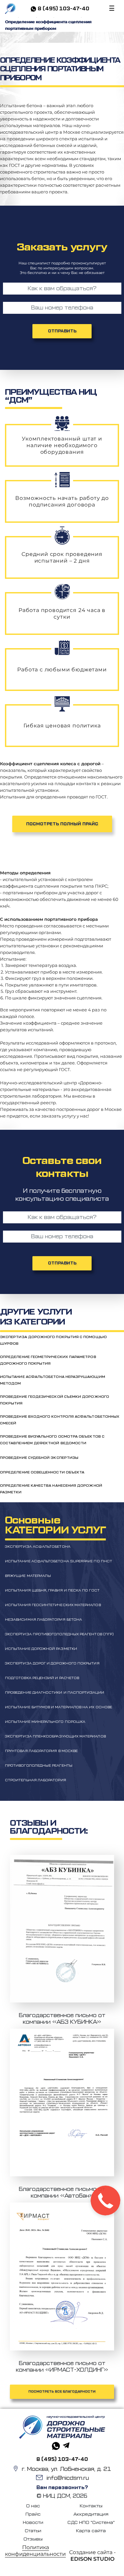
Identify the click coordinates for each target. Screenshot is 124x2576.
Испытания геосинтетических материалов (53, 1605)
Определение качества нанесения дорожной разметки (51, 1489)
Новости (33, 2522)
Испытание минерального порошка (45, 1722)
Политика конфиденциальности (35, 2551)
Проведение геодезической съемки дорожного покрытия (55, 1400)
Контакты (91, 2506)
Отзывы (33, 2539)
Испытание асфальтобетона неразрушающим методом (53, 1380)
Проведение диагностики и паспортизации (55, 1693)
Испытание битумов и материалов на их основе (59, 1707)
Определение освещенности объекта (42, 1472)
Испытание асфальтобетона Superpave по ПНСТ (59, 1561)
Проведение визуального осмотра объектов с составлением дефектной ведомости (52, 1440)
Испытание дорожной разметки (41, 1649)
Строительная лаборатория (36, 1780)
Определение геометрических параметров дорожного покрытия (48, 1360)
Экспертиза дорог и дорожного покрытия (52, 1663)
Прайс (33, 2514)
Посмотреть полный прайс (62, 824)
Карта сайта (91, 2531)
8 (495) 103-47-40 (63, 9)
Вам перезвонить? (62, 2488)
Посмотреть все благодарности (62, 2392)
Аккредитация (91, 2514)
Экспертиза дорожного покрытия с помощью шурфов (53, 1340)
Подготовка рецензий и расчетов (42, 1678)
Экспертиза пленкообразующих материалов (55, 1736)
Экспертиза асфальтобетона (38, 1547)
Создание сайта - (92, 2556)
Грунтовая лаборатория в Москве (41, 1751)
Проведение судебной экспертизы (39, 1458)
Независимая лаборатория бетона (43, 1620)
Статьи (33, 2531)
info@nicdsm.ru (68, 2478)
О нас (33, 2506)
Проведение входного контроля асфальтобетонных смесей (60, 1420)
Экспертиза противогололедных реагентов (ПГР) (59, 1634)
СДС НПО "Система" (91, 2522)
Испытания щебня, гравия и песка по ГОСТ (52, 1591)
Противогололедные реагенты (39, 1766)
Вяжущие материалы (28, 1576)
